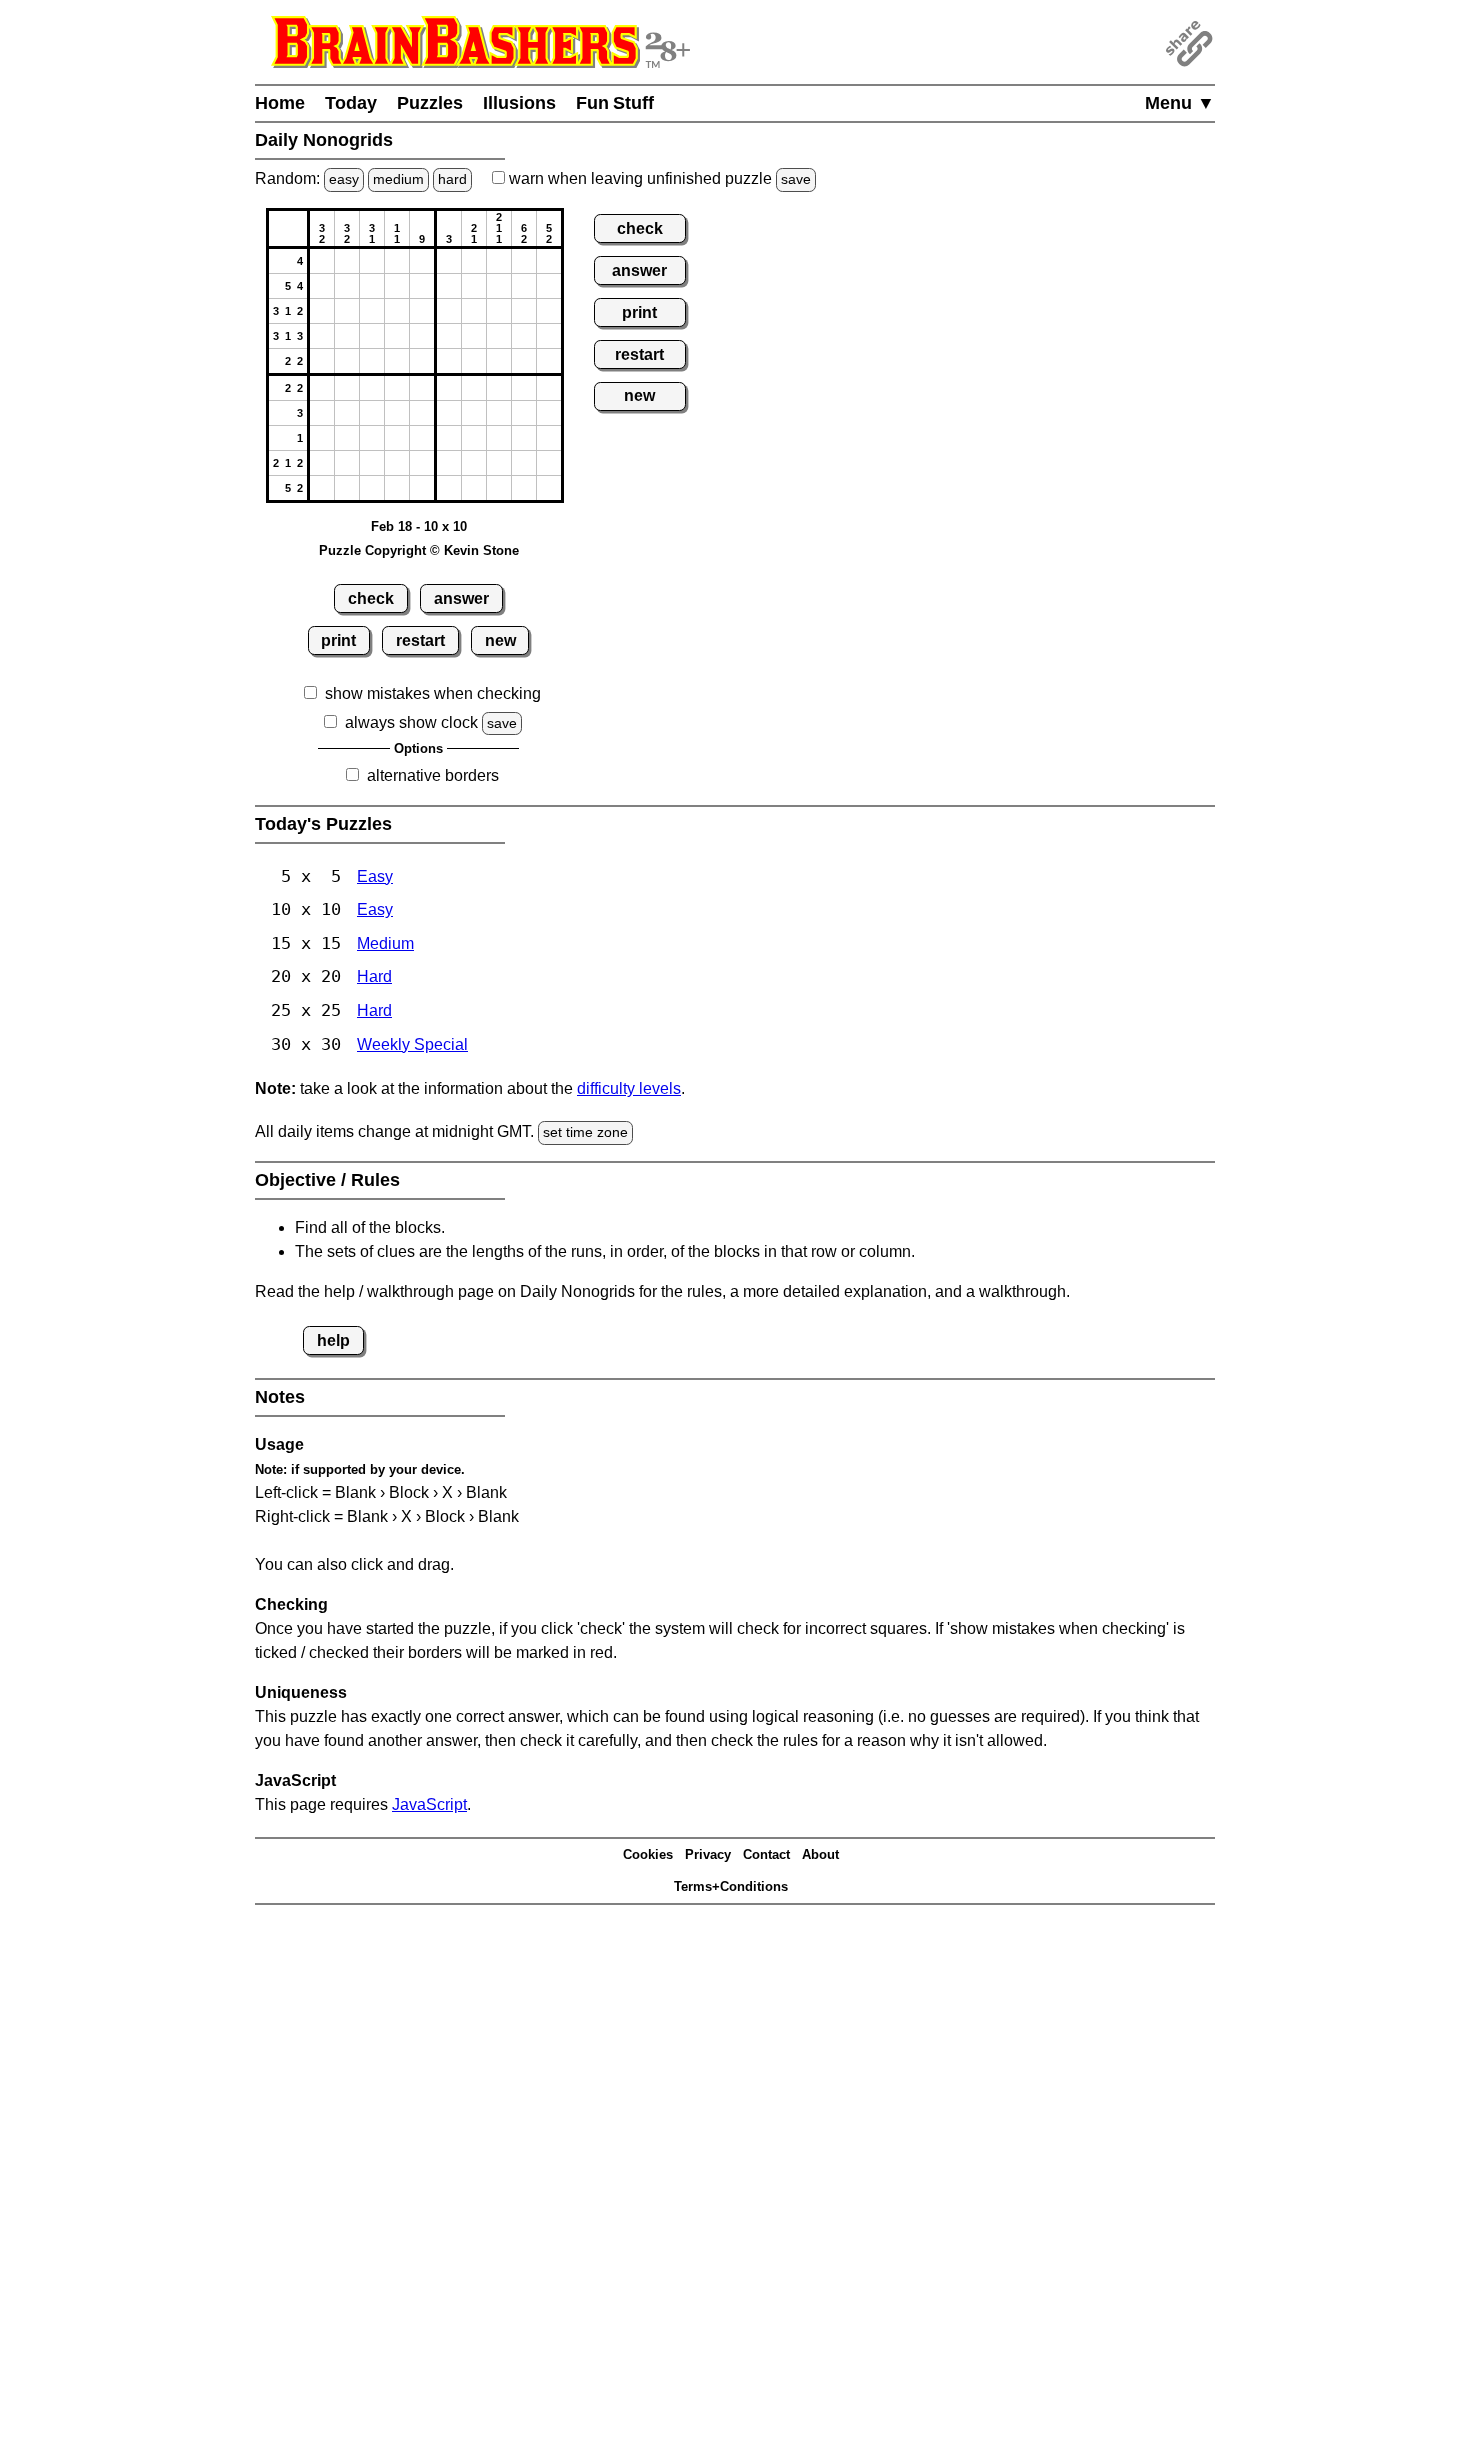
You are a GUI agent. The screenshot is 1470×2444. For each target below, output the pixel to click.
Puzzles (430, 103)
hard (452, 179)
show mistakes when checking (433, 693)
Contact (766, 1854)
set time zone (585, 1132)
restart (420, 640)
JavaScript (429, 1804)
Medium (385, 943)
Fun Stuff (615, 103)
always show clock (411, 722)
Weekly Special (412, 1044)
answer (461, 598)
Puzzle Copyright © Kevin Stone (419, 550)
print (338, 640)
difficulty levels (629, 1088)
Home (280, 103)
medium (398, 179)
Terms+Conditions (731, 1886)
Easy (375, 876)
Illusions (519, 103)
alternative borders (433, 775)
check (371, 598)
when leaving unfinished (658, 178)
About (820, 1854)
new (500, 640)
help (333, 1340)
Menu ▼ (1180, 103)
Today (351, 103)
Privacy (708, 1854)
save (796, 179)
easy (344, 179)
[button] (322, 261)
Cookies (648, 1854)
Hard (374, 976)
